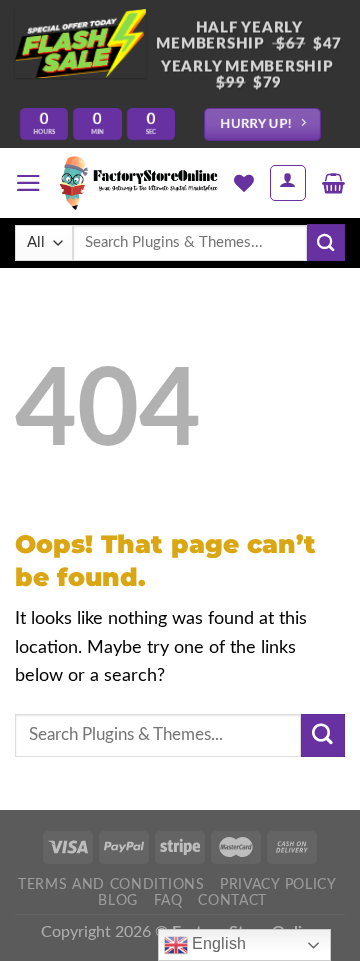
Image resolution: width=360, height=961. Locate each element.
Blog (118, 901)
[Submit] (326, 242)
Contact (232, 901)
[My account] (288, 183)
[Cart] (333, 183)
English (217, 943)
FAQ (168, 901)
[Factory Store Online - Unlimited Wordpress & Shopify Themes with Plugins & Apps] (138, 183)
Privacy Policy (278, 885)
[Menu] (28, 183)
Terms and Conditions (111, 885)
